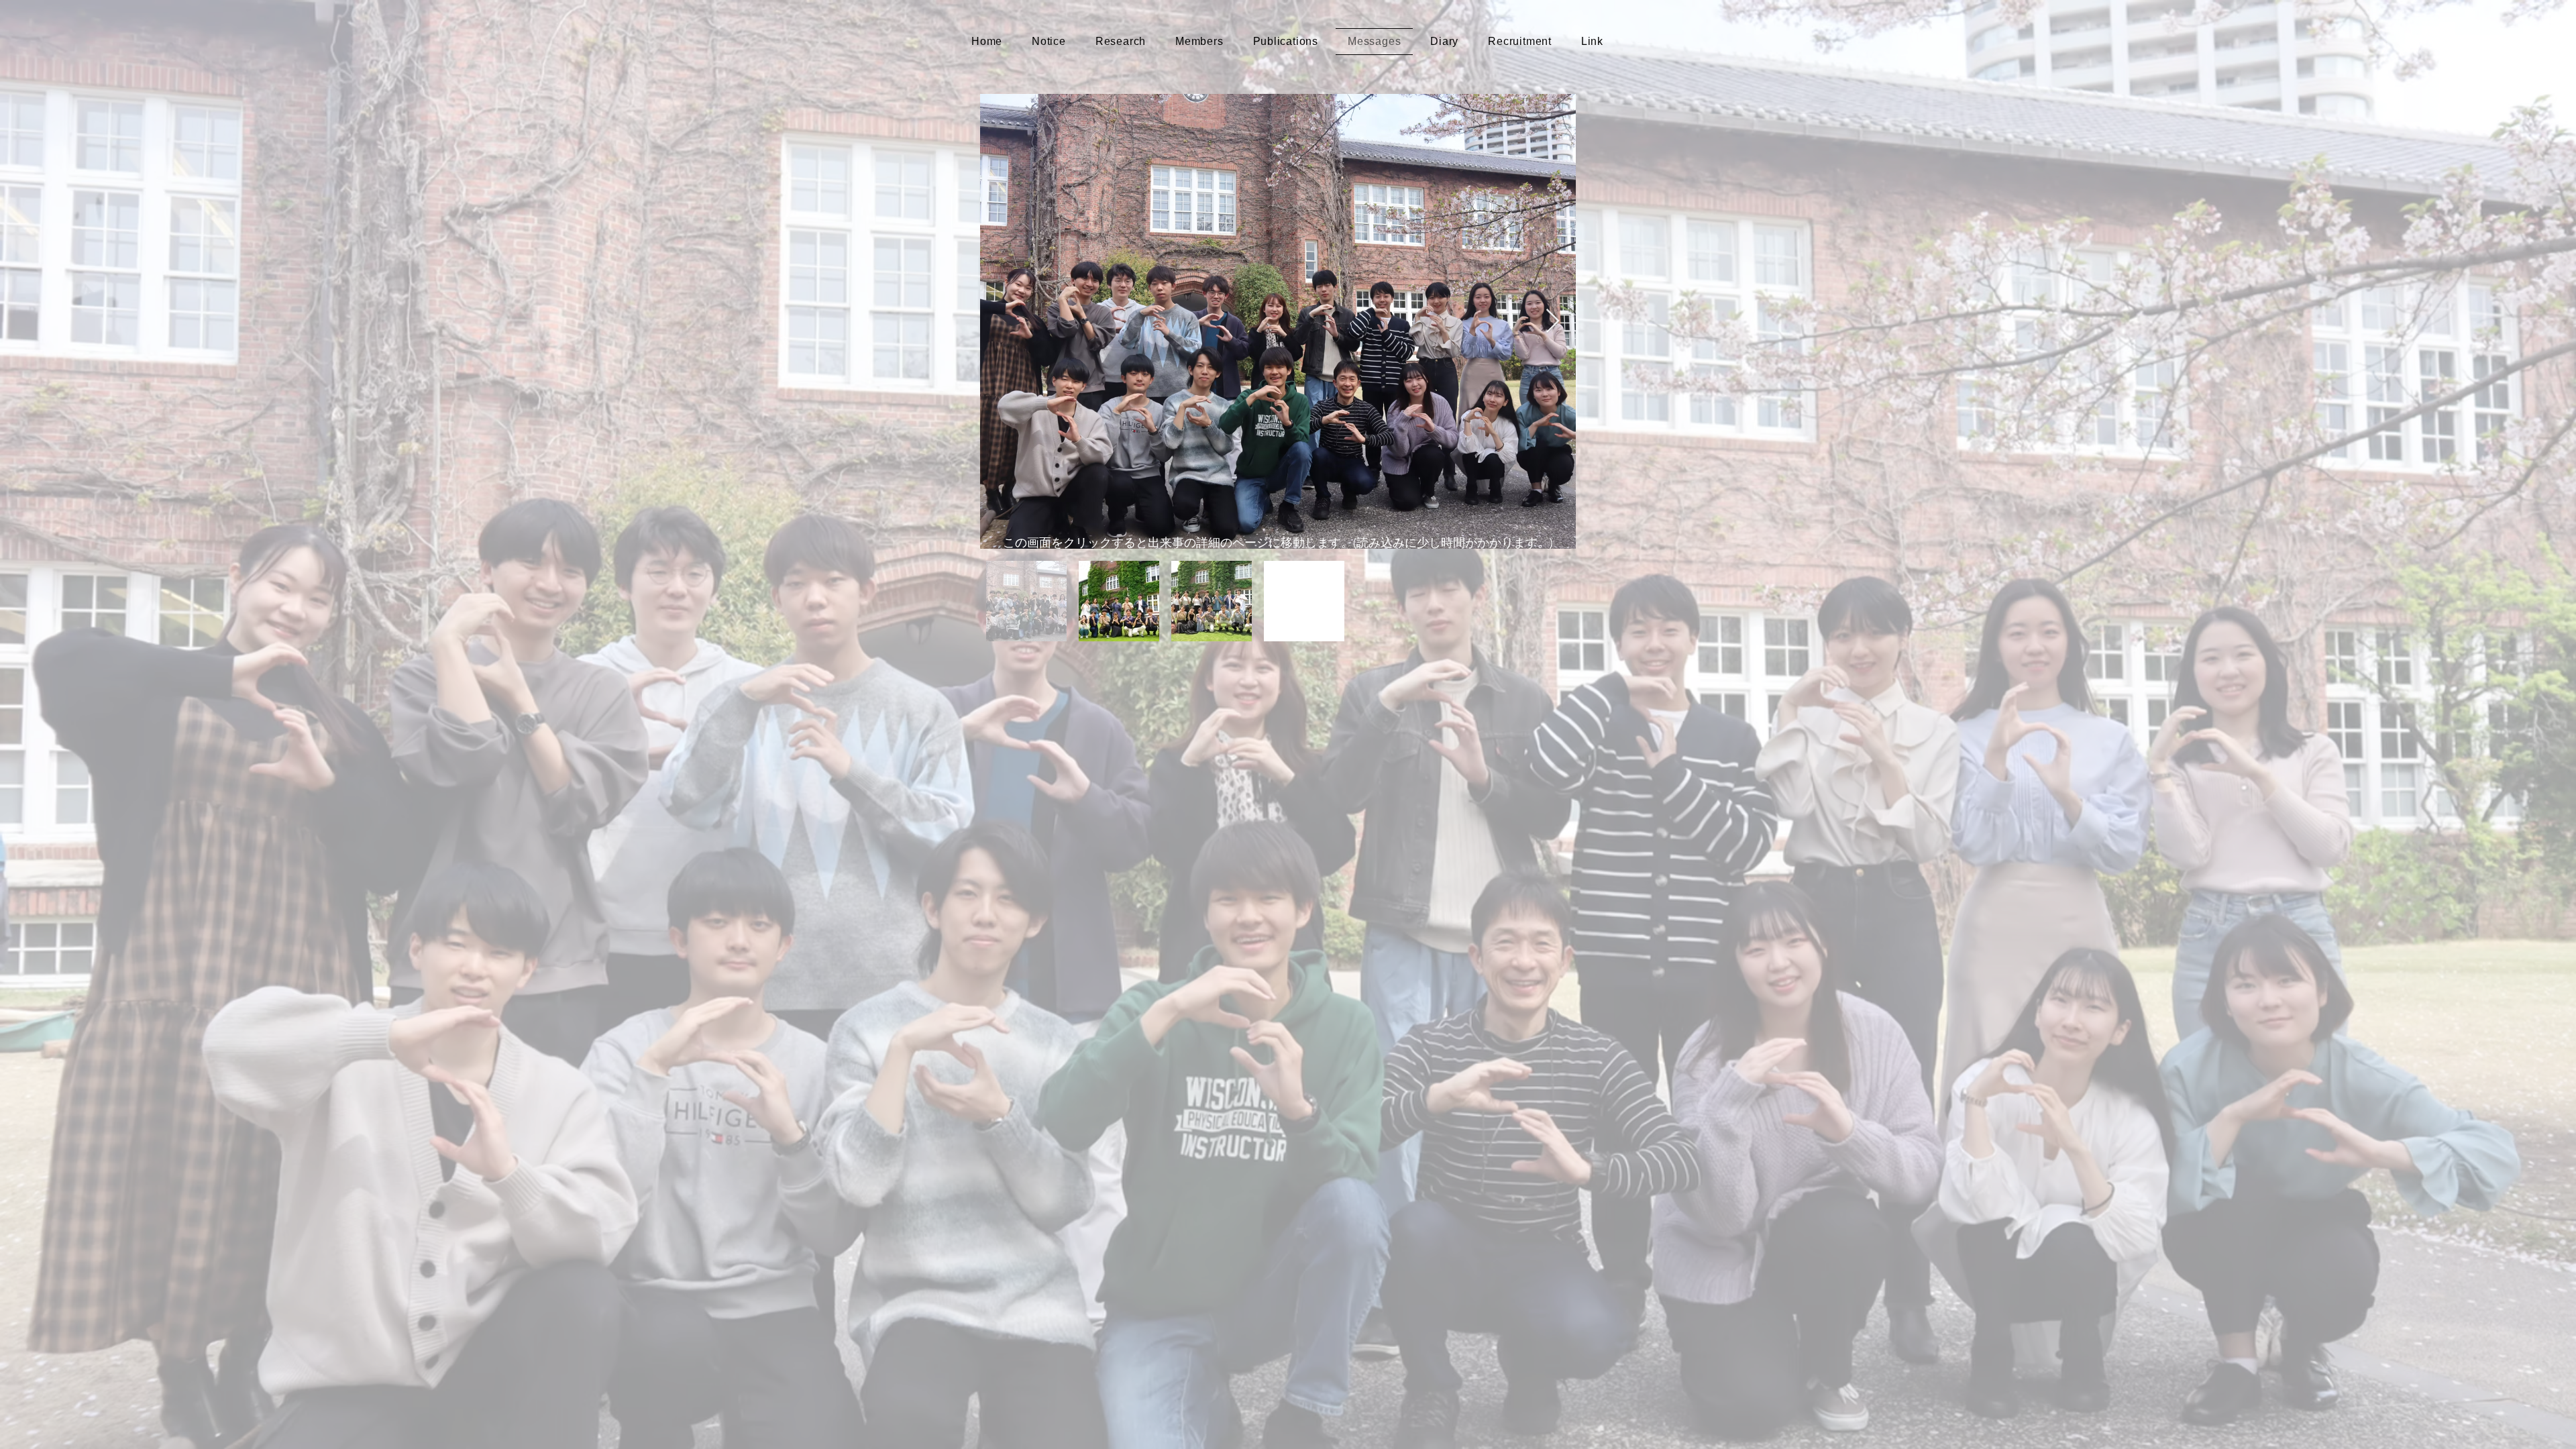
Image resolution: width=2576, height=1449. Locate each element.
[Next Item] (1553, 322)
